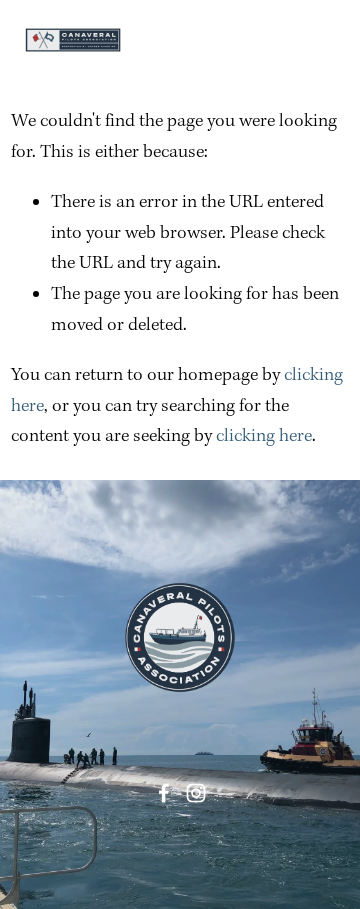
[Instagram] (196, 793)
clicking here (264, 436)
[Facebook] (164, 793)
